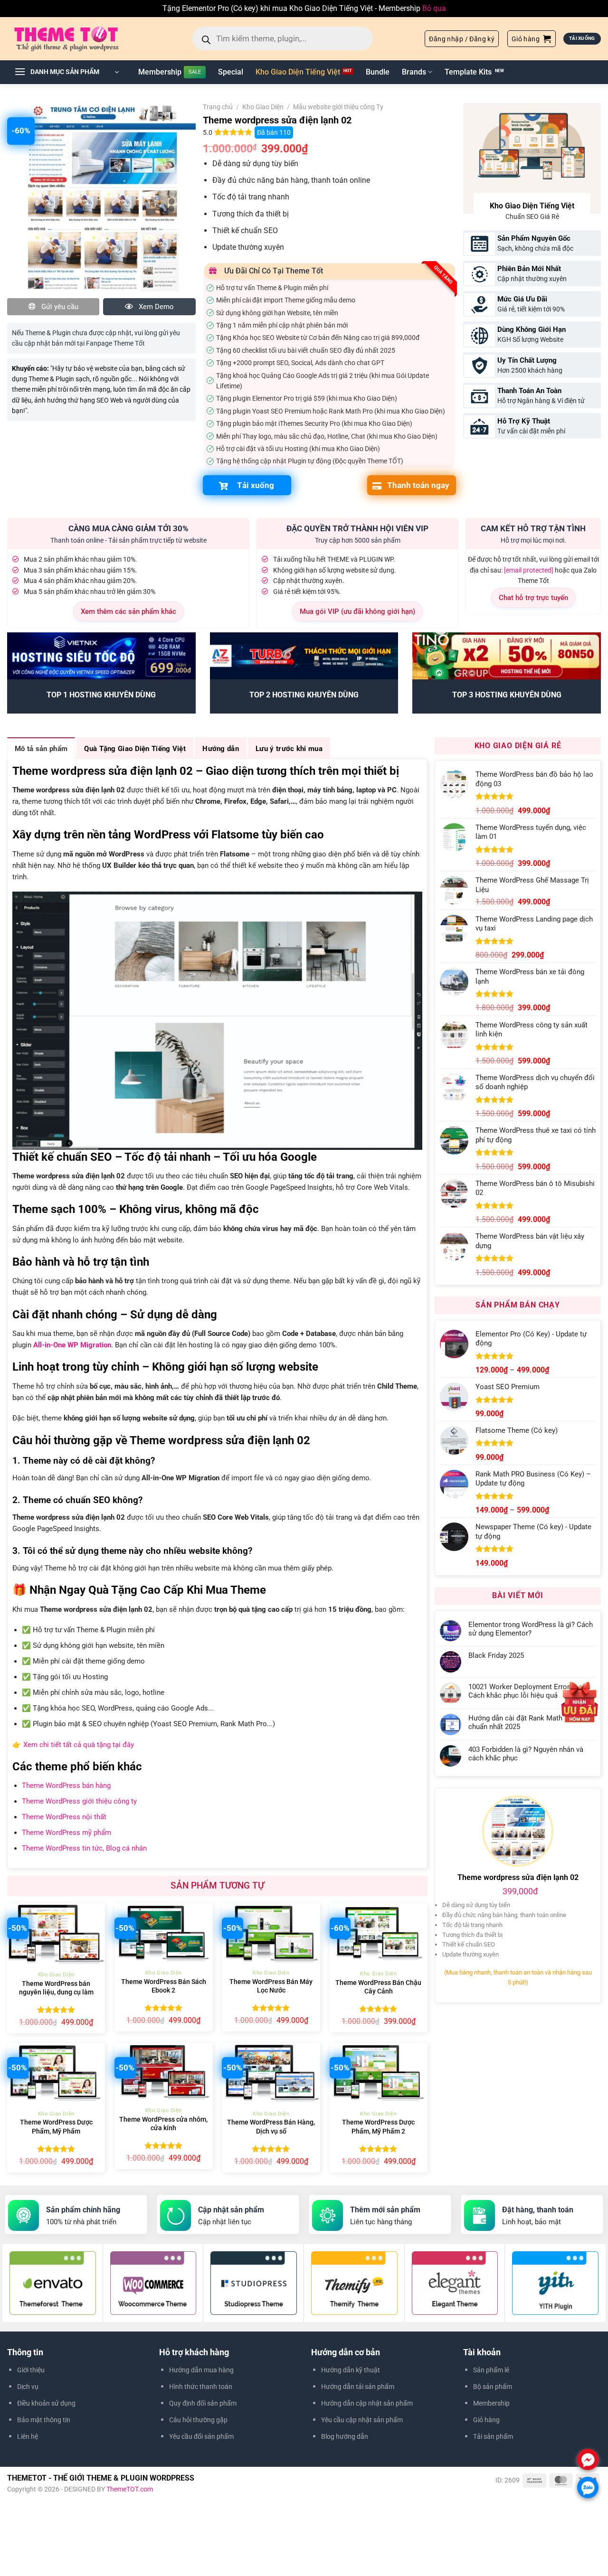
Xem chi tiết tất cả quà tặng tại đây (79, 1745)
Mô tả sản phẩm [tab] (41, 749)
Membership (160, 72)
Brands (414, 72)
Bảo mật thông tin (44, 2420)
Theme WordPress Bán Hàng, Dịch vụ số (271, 2127)
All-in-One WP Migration (72, 1345)
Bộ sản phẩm (493, 2387)
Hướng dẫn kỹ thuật (351, 2370)
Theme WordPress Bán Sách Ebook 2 (164, 1986)
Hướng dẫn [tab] (221, 749)
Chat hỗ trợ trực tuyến (533, 598)
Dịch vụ (28, 2387)
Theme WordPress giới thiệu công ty (79, 1801)
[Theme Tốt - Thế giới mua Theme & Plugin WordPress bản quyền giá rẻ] (80, 38)
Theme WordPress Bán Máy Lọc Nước (271, 1986)
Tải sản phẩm (493, 2436)
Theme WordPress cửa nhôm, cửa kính (163, 2124)
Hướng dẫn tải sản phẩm (358, 2387)
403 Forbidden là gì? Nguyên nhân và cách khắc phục (526, 1754)
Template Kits (468, 72)
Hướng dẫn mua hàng (201, 2370)
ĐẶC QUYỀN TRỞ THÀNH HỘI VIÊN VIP (357, 528)
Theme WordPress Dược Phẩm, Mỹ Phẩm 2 (378, 2127)
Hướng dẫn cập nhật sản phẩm (367, 2403)
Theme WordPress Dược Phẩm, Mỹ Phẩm (56, 2127)
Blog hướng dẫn (345, 2436)
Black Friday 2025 (496, 1655)
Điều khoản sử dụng (46, 2403)
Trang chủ (218, 107)
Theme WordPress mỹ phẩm (66, 1833)
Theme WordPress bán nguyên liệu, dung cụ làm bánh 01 (56, 1993)
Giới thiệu (31, 2370)
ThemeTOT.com (130, 2489)
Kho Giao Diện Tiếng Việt (298, 72)
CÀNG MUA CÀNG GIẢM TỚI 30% (128, 528)
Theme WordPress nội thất (64, 1817)
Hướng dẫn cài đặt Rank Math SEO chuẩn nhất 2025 (523, 1722)
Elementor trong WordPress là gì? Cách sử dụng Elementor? (531, 1629)
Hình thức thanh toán (201, 2387)
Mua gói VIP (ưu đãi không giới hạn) (357, 611)
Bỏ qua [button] (434, 8)
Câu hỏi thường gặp (198, 2420)
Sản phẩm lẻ (491, 2370)
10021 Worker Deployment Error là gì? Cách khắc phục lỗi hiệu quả (528, 1691)
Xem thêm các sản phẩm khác (128, 611)
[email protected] (529, 570)
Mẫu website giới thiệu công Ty (338, 107)
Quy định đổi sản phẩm (203, 2403)
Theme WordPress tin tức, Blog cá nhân (84, 1848)
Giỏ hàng (486, 2420)
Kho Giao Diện (263, 107)
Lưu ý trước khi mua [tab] (289, 749)
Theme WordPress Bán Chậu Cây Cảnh (378, 1987)
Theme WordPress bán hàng (66, 1786)
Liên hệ (28, 2436)
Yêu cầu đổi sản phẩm (201, 2436)
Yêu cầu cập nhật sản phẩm (362, 2420)
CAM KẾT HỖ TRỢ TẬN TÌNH (533, 528)
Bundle (378, 72)
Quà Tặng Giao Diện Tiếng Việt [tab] (135, 749)
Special (231, 72)
